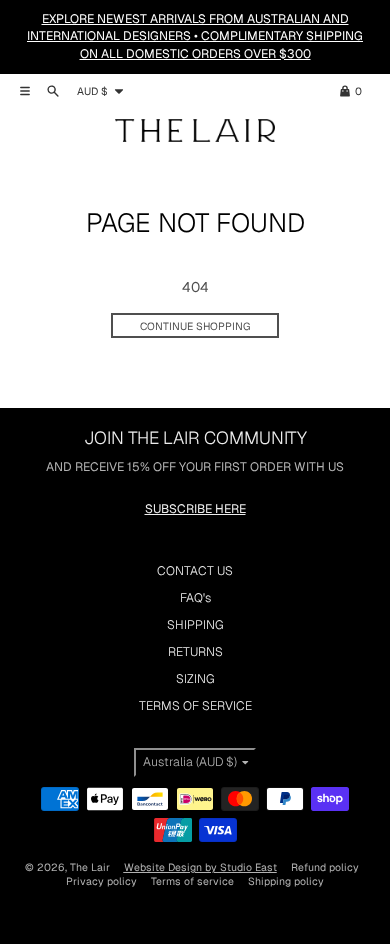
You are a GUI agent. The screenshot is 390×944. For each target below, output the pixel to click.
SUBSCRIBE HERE (195, 509)
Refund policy (325, 867)
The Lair (90, 867)
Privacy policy (101, 881)
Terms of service (192, 881)
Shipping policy (286, 881)
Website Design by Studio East (200, 867)
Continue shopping (195, 326)
